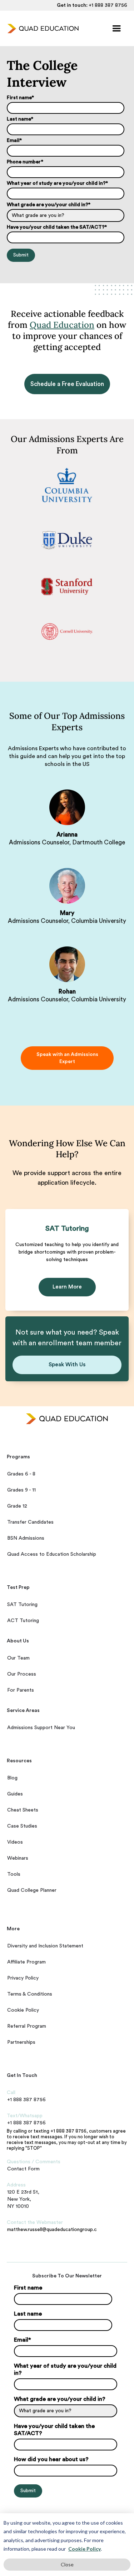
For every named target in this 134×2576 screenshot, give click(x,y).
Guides (15, 1794)
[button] (116, 29)
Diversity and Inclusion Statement (45, 1946)
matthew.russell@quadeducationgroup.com (52, 2230)
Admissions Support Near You (41, 1728)
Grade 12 (17, 1506)
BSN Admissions (26, 1538)
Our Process (22, 1674)
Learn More (67, 1287)
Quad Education (62, 325)
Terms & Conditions (30, 1994)
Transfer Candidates (30, 1522)
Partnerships (21, 2042)
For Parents (21, 1690)
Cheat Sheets (23, 1810)
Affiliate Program (26, 1962)
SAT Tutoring (22, 1605)
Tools (14, 1874)
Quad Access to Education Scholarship (52, 1554)
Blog (12, 1778)
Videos (15, 1842)
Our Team (18, 1658)
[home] (41, 29)
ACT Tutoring (23, 1621)
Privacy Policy (23, 1978)
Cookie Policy (85, 2549)
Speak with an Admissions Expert (67, 1058)
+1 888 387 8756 (108, 5)
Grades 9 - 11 (21, 1490)
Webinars (18, 1858)
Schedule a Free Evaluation (67, 384)
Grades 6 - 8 (21, 1474)
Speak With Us (67, 1365)
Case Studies (22, 1826)
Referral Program (27, 2026)
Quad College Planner (32, 1890)
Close (67, 2564)
